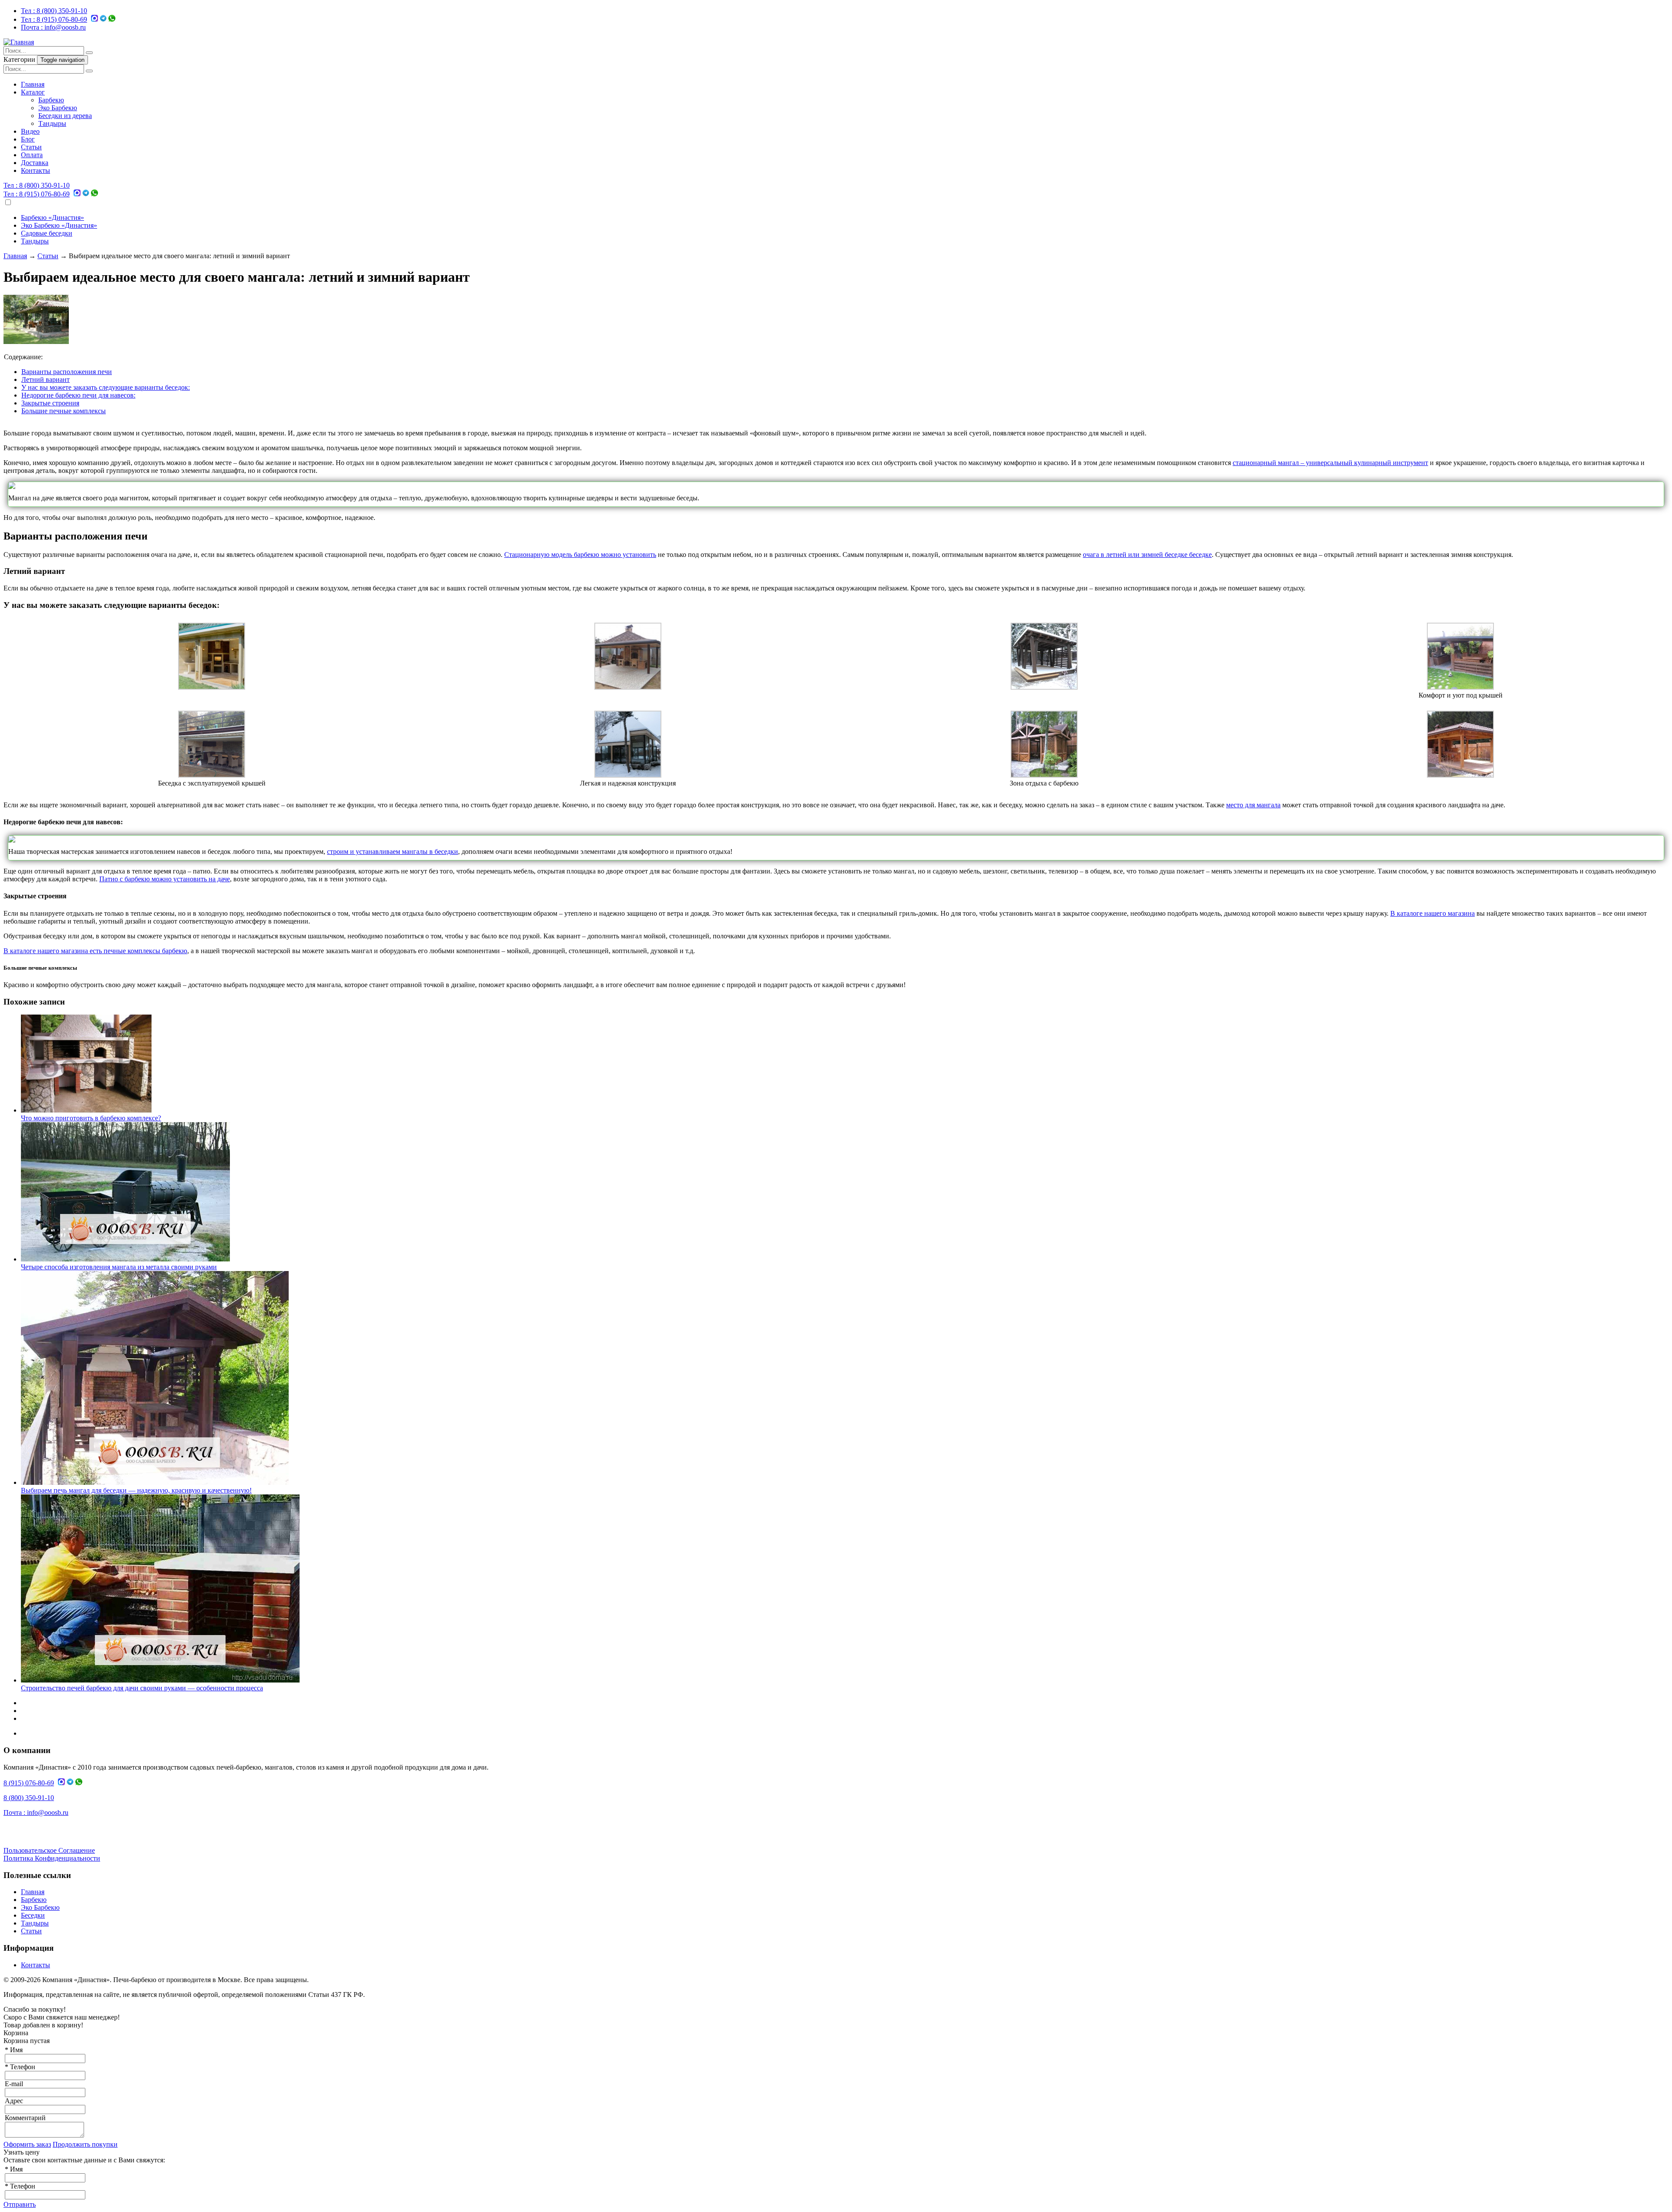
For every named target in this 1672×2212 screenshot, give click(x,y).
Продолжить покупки (85, 2144)
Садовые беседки (47, 233)
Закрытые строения (50, 403)
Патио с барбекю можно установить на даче (165, 879)
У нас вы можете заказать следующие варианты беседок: (106, 387)
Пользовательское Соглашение (49, 1850)
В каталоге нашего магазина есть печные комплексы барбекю (95, 951)
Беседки (33, 1915)
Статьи (31, 147)
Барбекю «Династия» (52, 217)
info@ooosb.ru (53, 27)
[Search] (89, 53)
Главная (33, 84)
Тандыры (52, 123)
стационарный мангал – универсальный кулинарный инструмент (1330, 463)
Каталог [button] (33, 92)
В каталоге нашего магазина (1433, 913)
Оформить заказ (27, 2144)
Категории (20, 59)
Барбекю (51, 100)
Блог (28, 139)
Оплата (32, 155)
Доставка (35, 163)
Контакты (35, 170)
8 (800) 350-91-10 (54, 11)
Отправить (20, 2204)
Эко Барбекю (58, 108)
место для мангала (1253, 805)
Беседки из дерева (65, 116)
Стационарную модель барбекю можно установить (580, 555)
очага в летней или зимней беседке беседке (1147, 555)
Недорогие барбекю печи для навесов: (78, 395)
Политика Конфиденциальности (52, 1858)
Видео (30, 131)
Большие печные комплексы (64, 411)
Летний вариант (46, 379)
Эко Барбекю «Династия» (59, 225)
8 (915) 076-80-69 (54, 19)
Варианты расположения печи (67, 372)
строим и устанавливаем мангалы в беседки (393, 851)
